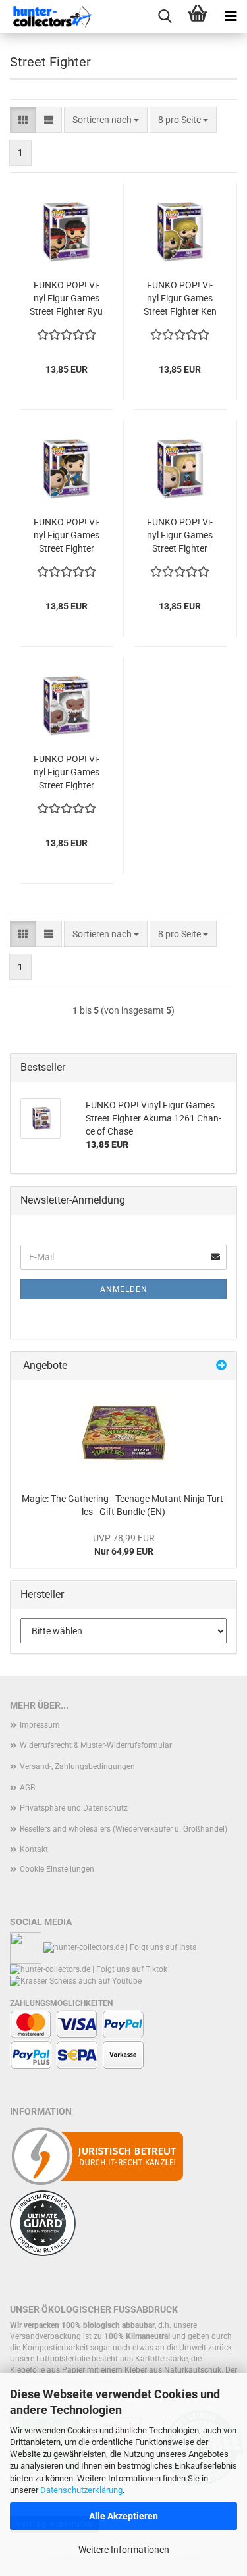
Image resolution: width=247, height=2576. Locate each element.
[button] (23, 120)
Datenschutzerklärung (81, 2490)
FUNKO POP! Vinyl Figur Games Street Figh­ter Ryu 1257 (66, 299)
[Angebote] (221, 1366)
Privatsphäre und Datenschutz (74, 1808)
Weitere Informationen (124, 2550)
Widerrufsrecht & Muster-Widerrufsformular (96, 1745)
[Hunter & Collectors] (53, 16)
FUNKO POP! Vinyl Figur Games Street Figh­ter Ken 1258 (180, 299)
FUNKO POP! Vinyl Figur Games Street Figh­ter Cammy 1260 (180, 536)
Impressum (40, 1725)
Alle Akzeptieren (123, 2516)
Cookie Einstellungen (57, 1869)
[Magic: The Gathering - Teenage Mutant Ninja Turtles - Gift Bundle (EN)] (124, 1433)
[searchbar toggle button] (165, 16)
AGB (27, 1788)
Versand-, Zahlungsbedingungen (77, 1766)
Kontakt (34, 1849)
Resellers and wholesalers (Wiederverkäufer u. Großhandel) (123, 1829)
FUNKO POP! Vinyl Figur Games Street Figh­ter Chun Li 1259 (67, 536)
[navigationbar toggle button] (231, 16)
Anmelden (124, 1289)
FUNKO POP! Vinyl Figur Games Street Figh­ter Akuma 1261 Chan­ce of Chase (66, 773)
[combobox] (106, 120)
